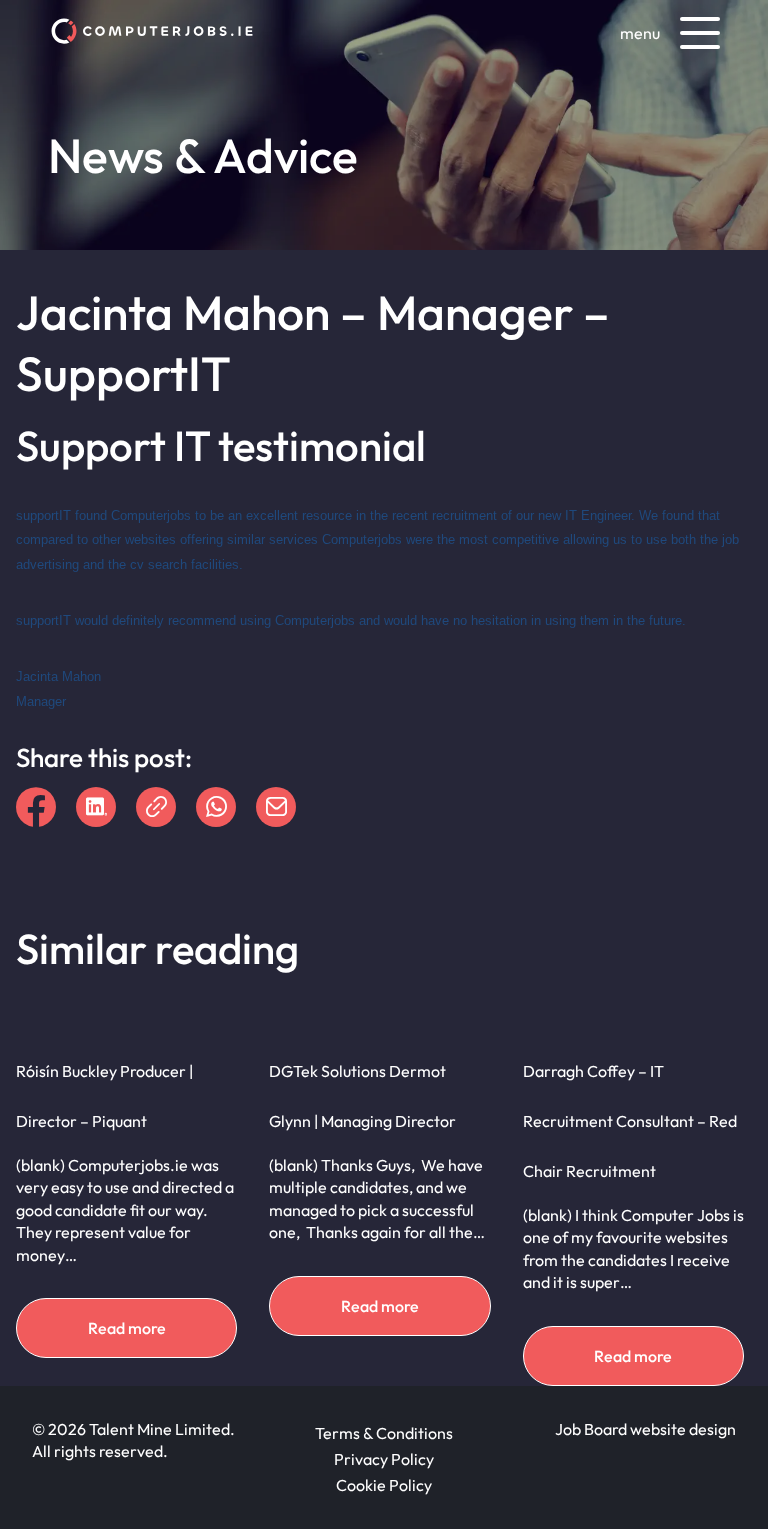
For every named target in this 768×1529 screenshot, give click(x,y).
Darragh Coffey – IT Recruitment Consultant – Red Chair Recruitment (630, 1121)
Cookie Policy (384, 1485)
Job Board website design (645, 1429)
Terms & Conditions (384, 1433)
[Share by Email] (276, 807)
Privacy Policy (384, 1459)
